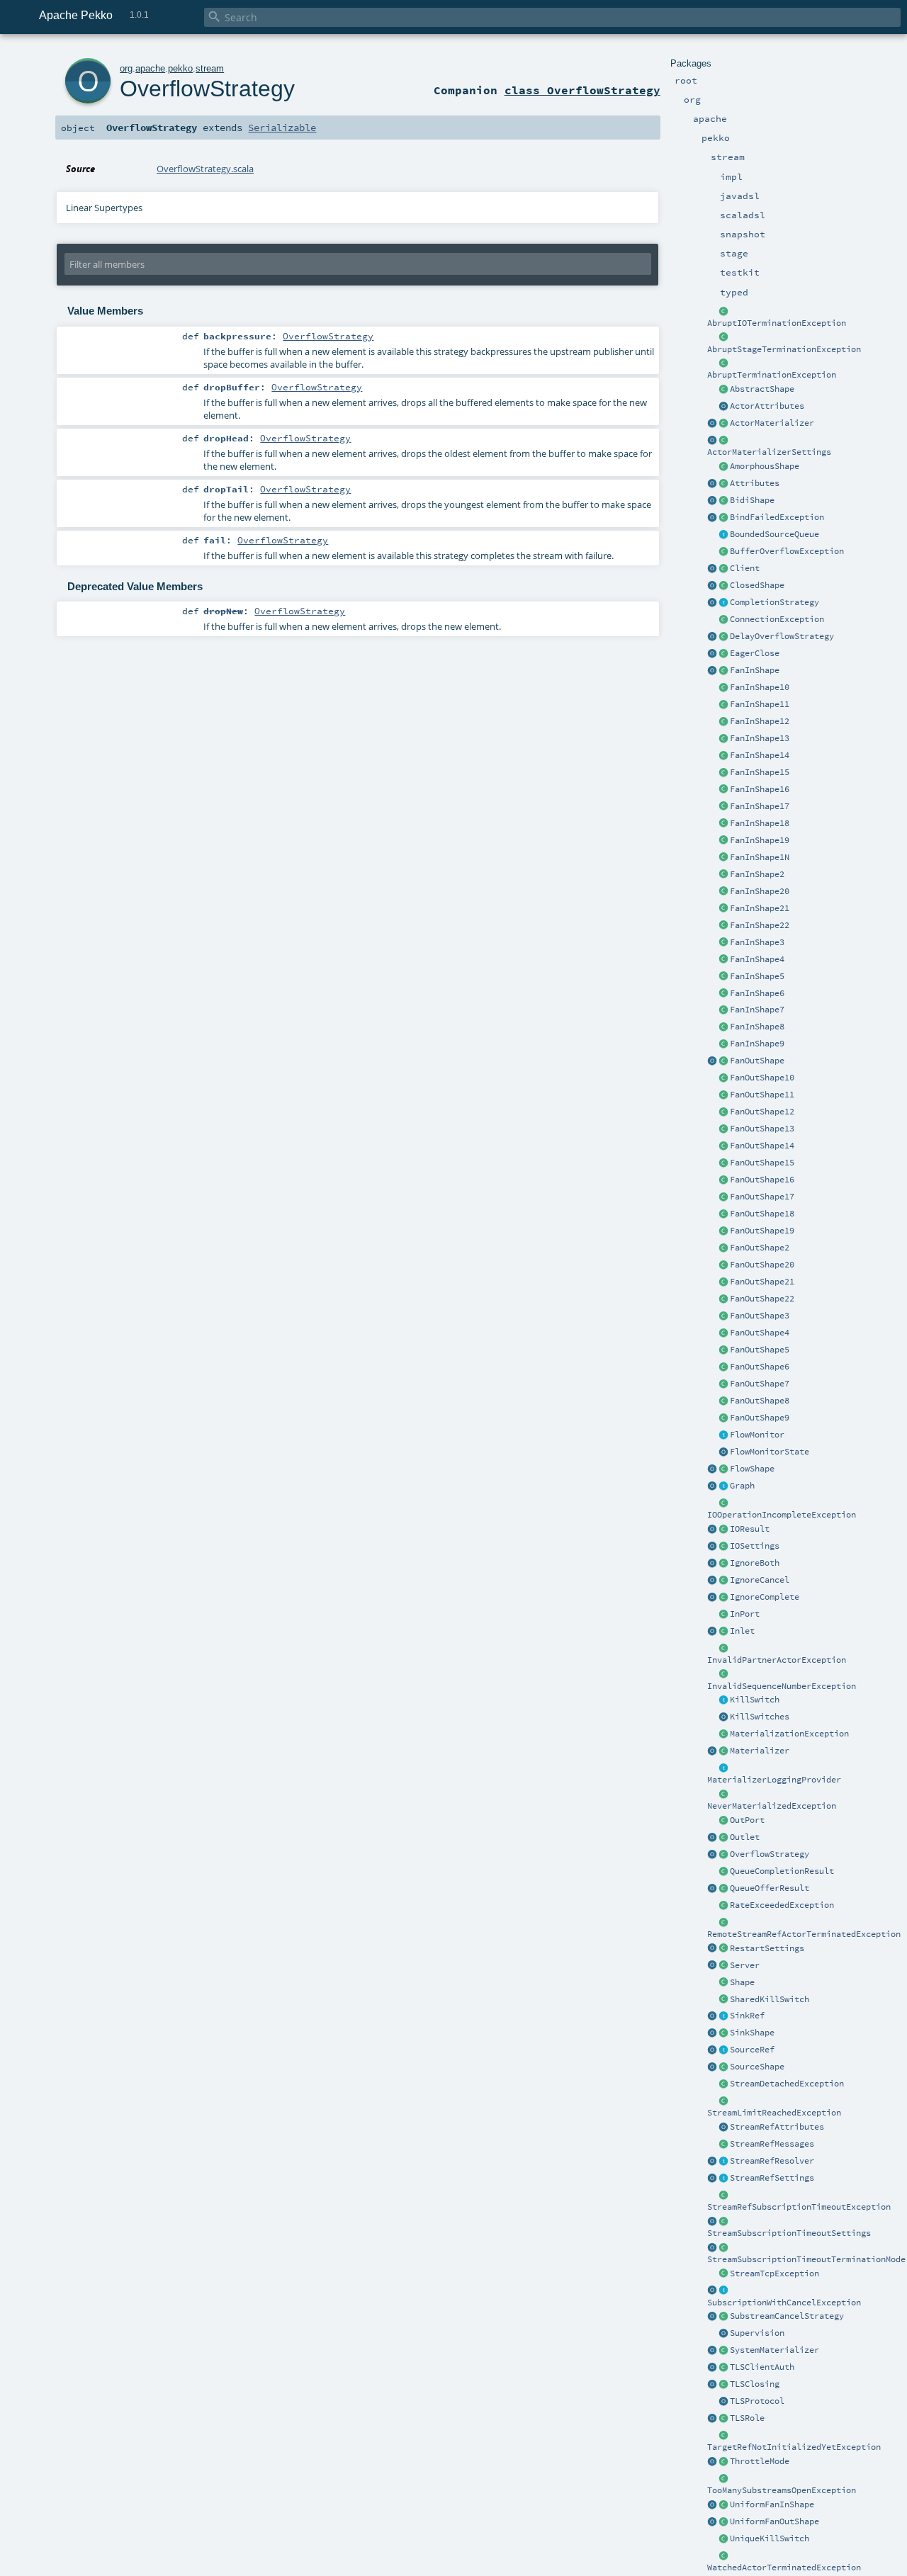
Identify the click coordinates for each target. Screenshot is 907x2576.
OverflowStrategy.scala (205, 169)
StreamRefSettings (772, 2178)
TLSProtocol (757, 2401)
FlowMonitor (757, 1435)
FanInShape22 (760, 925)
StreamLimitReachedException (774, 2113)
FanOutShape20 (762, 1265)
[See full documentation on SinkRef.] (712, 2016)
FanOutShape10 (762, 1078)
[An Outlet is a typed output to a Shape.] (712, 1838)
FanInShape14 (760, 755)
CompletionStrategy (774, 602)
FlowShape (752, 1469)
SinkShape (752, 2033)
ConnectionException (777, 619)
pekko (180, 68)
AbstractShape (762, 389)
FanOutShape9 (760, 1418)
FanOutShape (757, 1061)
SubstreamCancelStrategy (787, 2316)
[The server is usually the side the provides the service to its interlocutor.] (723, 1966)
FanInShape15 (760, 772)
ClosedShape (757, 585)
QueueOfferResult (770, 1888)
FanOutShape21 (762, 1282)
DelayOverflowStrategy (782, 636)
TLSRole (747, 2418)
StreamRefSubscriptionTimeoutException (799, 2207)
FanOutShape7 (760, 1384)
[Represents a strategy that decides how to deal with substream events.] (723, 2317)
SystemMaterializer (774, 2350)
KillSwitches (760, 1717)
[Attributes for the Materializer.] (723, 407)
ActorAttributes (767, 406)
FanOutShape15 (762, 1163)
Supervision (757, 2333)
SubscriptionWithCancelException (784, 2303)
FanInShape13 (760, 738)
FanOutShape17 (762, 1197)
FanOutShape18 (762, 1214)
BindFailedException (777, 517)
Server (745, 1965)
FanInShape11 (760, 704)
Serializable (282, 128)
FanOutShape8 (760, 1401)
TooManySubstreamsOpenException (782, 2490)
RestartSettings (767, 1948)
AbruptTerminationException (772, 375)
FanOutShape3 (760, 1316)
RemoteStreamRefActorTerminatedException (804, 1934)
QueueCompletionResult (782, 1871)
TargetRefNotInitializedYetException (794, 2447)
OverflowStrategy (770, 1854)
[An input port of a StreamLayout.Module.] (723, 1615)
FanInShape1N (760, 857)
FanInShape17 (760, 806)
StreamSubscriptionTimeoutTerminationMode (806, 2259)
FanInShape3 (757, 942)
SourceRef (752, 2050)
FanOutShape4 (760, 1333)
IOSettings (755, 1546)
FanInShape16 (760, 789)
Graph (742, 1486)
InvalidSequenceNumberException (782, 1686)
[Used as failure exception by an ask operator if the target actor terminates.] (723, 2556)
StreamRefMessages (772, 2144)
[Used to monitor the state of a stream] (723, 1435)
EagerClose (755, 653)
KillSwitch (755, 1700)
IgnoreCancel (760, 1580)
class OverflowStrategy (582, 90)
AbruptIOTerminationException (777, 323)
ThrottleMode (760, 2461)
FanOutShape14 (762, 1146)
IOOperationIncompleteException (782, 1515)
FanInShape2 (757, 874)
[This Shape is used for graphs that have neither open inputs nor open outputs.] (723, 586)
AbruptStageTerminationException (784, 349)
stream (210, 68)
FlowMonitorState (770, 1452)
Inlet (742, 1631)
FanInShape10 (760, 687)
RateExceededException (782, 1905)
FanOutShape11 (762, 1095)
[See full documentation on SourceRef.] (712, 2050)
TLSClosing (755, 2384)
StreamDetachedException (787, 2084)
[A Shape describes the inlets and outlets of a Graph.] (723, 1983)
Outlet (745, 1837)
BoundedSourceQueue (774, 534)
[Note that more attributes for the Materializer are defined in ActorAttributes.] (712, 484)
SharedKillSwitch (770, 1999)
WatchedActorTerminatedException (784, 2567)
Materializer (760, 1751)
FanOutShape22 (762, 1299)
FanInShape (755, 670)
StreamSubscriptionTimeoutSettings (789, 2233)
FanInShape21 (760, 908)
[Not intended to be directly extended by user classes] (723, 1486)
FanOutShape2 (760, 1248)
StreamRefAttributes (777, 2127)
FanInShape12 (760, 721)
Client (745, 568)
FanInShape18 (760, 823)
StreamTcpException (774, 2273)
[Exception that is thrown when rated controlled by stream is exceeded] (723, 1906)
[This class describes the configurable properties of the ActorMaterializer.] (723, 441)
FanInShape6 (757, 993)
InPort (745, 1614)
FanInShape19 (760, 840)
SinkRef (747, 2016)
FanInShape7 (757, 1010)
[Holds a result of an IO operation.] (723, 1530)
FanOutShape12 (762, 1112)
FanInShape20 (760, 891)
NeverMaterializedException (772, 1806)
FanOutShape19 (762, 1231)
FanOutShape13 (762, 1129)
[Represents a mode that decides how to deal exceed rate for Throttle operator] (723, 2462)
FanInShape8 (757, 1027)
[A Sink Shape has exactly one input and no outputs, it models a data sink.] (723, 2033)
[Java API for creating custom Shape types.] (723, 390)
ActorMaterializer (772, 423)
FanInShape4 (757, 959)
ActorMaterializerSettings (769, 452)
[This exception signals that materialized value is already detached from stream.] (723, 2084)
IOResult (750, 1529)
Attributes (755, 483)
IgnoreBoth (755, 1563)
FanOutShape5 (760, 1350)
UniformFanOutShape (774, 2521)
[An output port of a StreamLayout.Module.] (723, 1821)
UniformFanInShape (772, 2504)
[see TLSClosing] (723, 654)
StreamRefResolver (772, 2161)
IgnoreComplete (765, 1597)
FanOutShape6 (760, 1367)
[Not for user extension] (723, 1768)
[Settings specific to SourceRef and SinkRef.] (723, 2179)
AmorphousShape (765, 466)
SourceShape (757, 2067)
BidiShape (752, 500)
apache (150, 68)
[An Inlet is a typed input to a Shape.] (712, 1632)
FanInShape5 (757, 976)
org (126, 68)
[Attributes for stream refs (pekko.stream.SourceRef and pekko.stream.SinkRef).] (723, 2128)
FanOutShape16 (762, 1180)
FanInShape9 (757, 1044)
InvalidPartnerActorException (777, 1660)
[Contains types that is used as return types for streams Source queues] (712, 1889)
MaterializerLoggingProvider (774, 1780)
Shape (742, 1982)
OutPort (747, 1820)
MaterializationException (789, 1734)
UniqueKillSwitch (770, 2538)
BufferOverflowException (787, 551)
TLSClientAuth (762, 2367)
